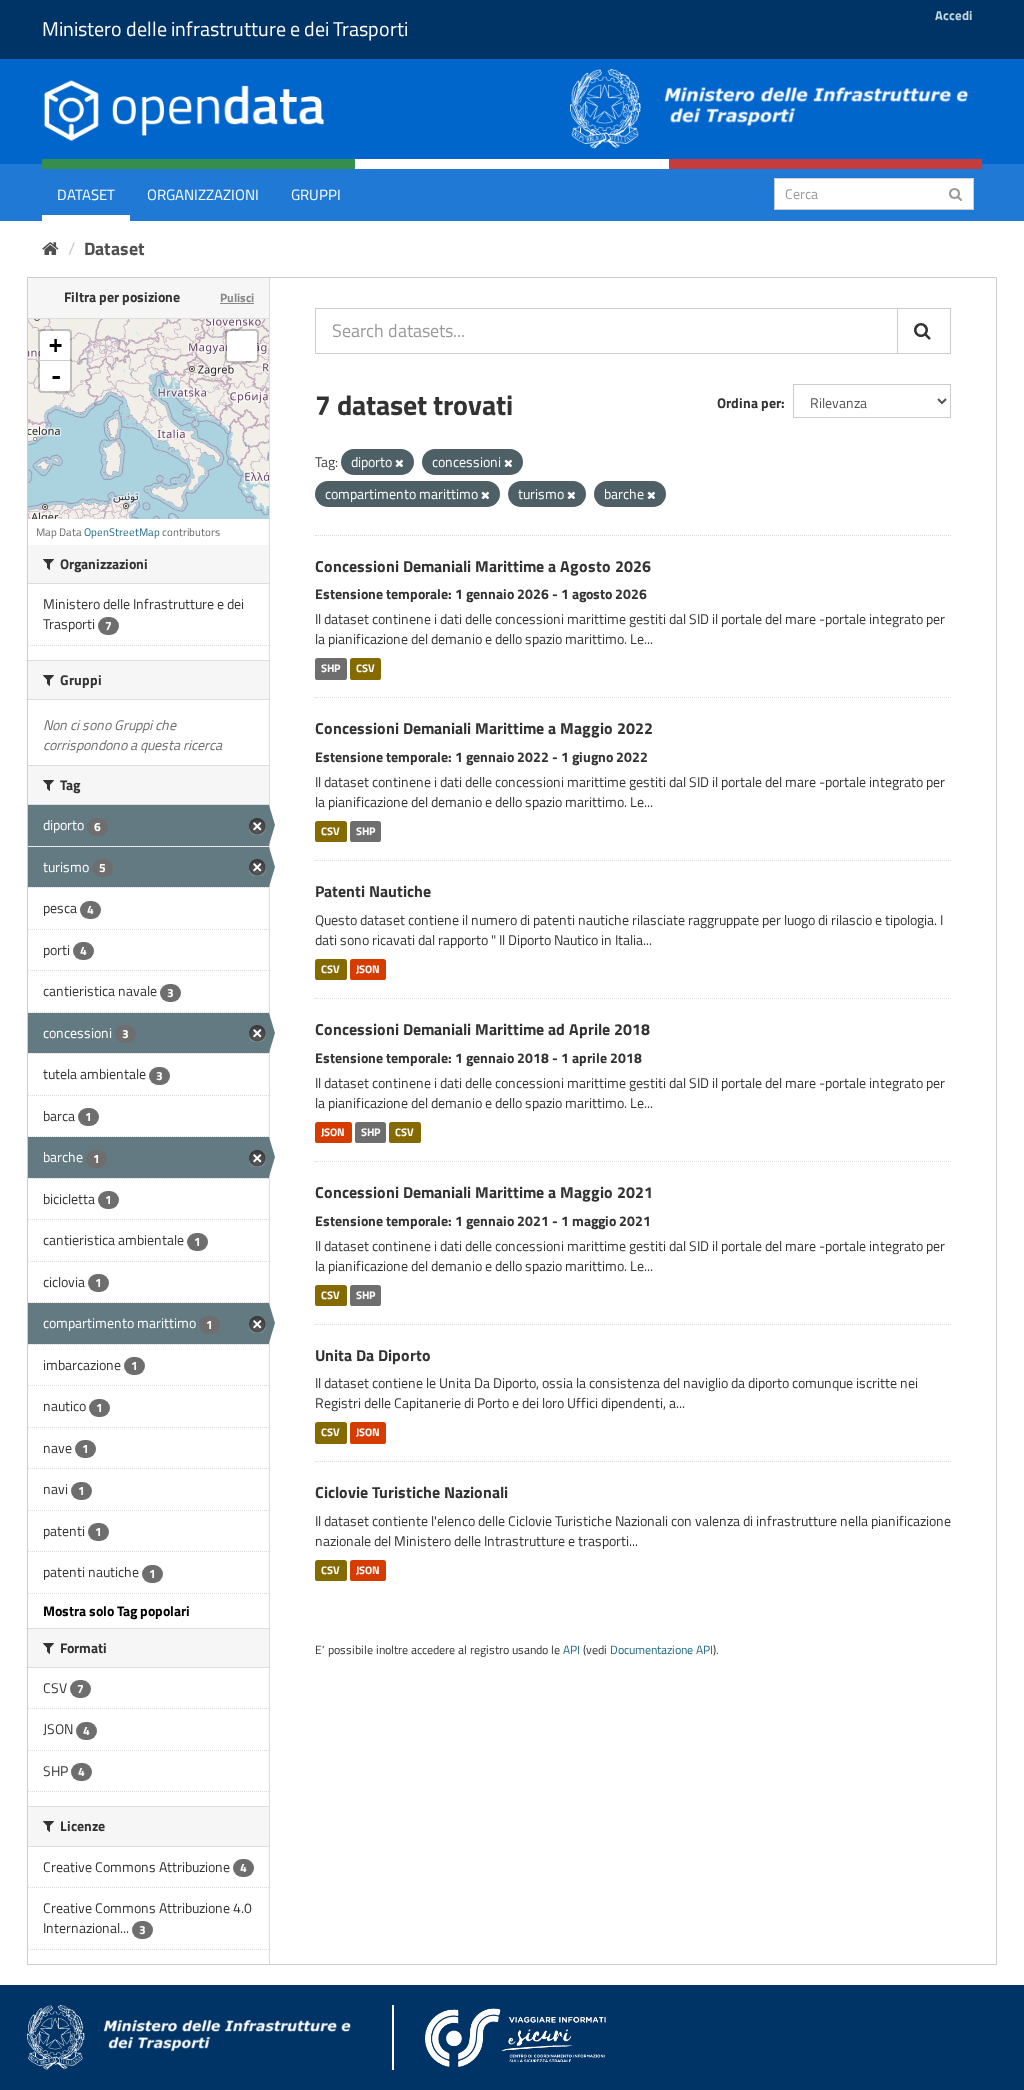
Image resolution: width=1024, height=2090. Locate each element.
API (571, 1650)
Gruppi (316, 194)
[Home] (50, 248)
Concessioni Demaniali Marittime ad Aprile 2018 (482, 1029)
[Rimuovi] (399, 463)
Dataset (86, 194)
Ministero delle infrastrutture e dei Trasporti (225, 28)
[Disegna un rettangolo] (242, 346)
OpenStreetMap (122, 532)
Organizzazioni (203, 194)
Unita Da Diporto (373, 1355)
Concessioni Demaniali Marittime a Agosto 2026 (483, 566)
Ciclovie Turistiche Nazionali (411, 1492)
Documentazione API (661, 1650)
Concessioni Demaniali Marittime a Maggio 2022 (484, 728)
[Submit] (955, 192)
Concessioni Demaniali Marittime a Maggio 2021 (484, 1192)
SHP (330, 668)
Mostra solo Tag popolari (116, 1610)
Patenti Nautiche (373, 891)
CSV (365, 668)
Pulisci (237, 297)
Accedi (953, 15)
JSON (368, 969)
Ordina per (749, 402)
